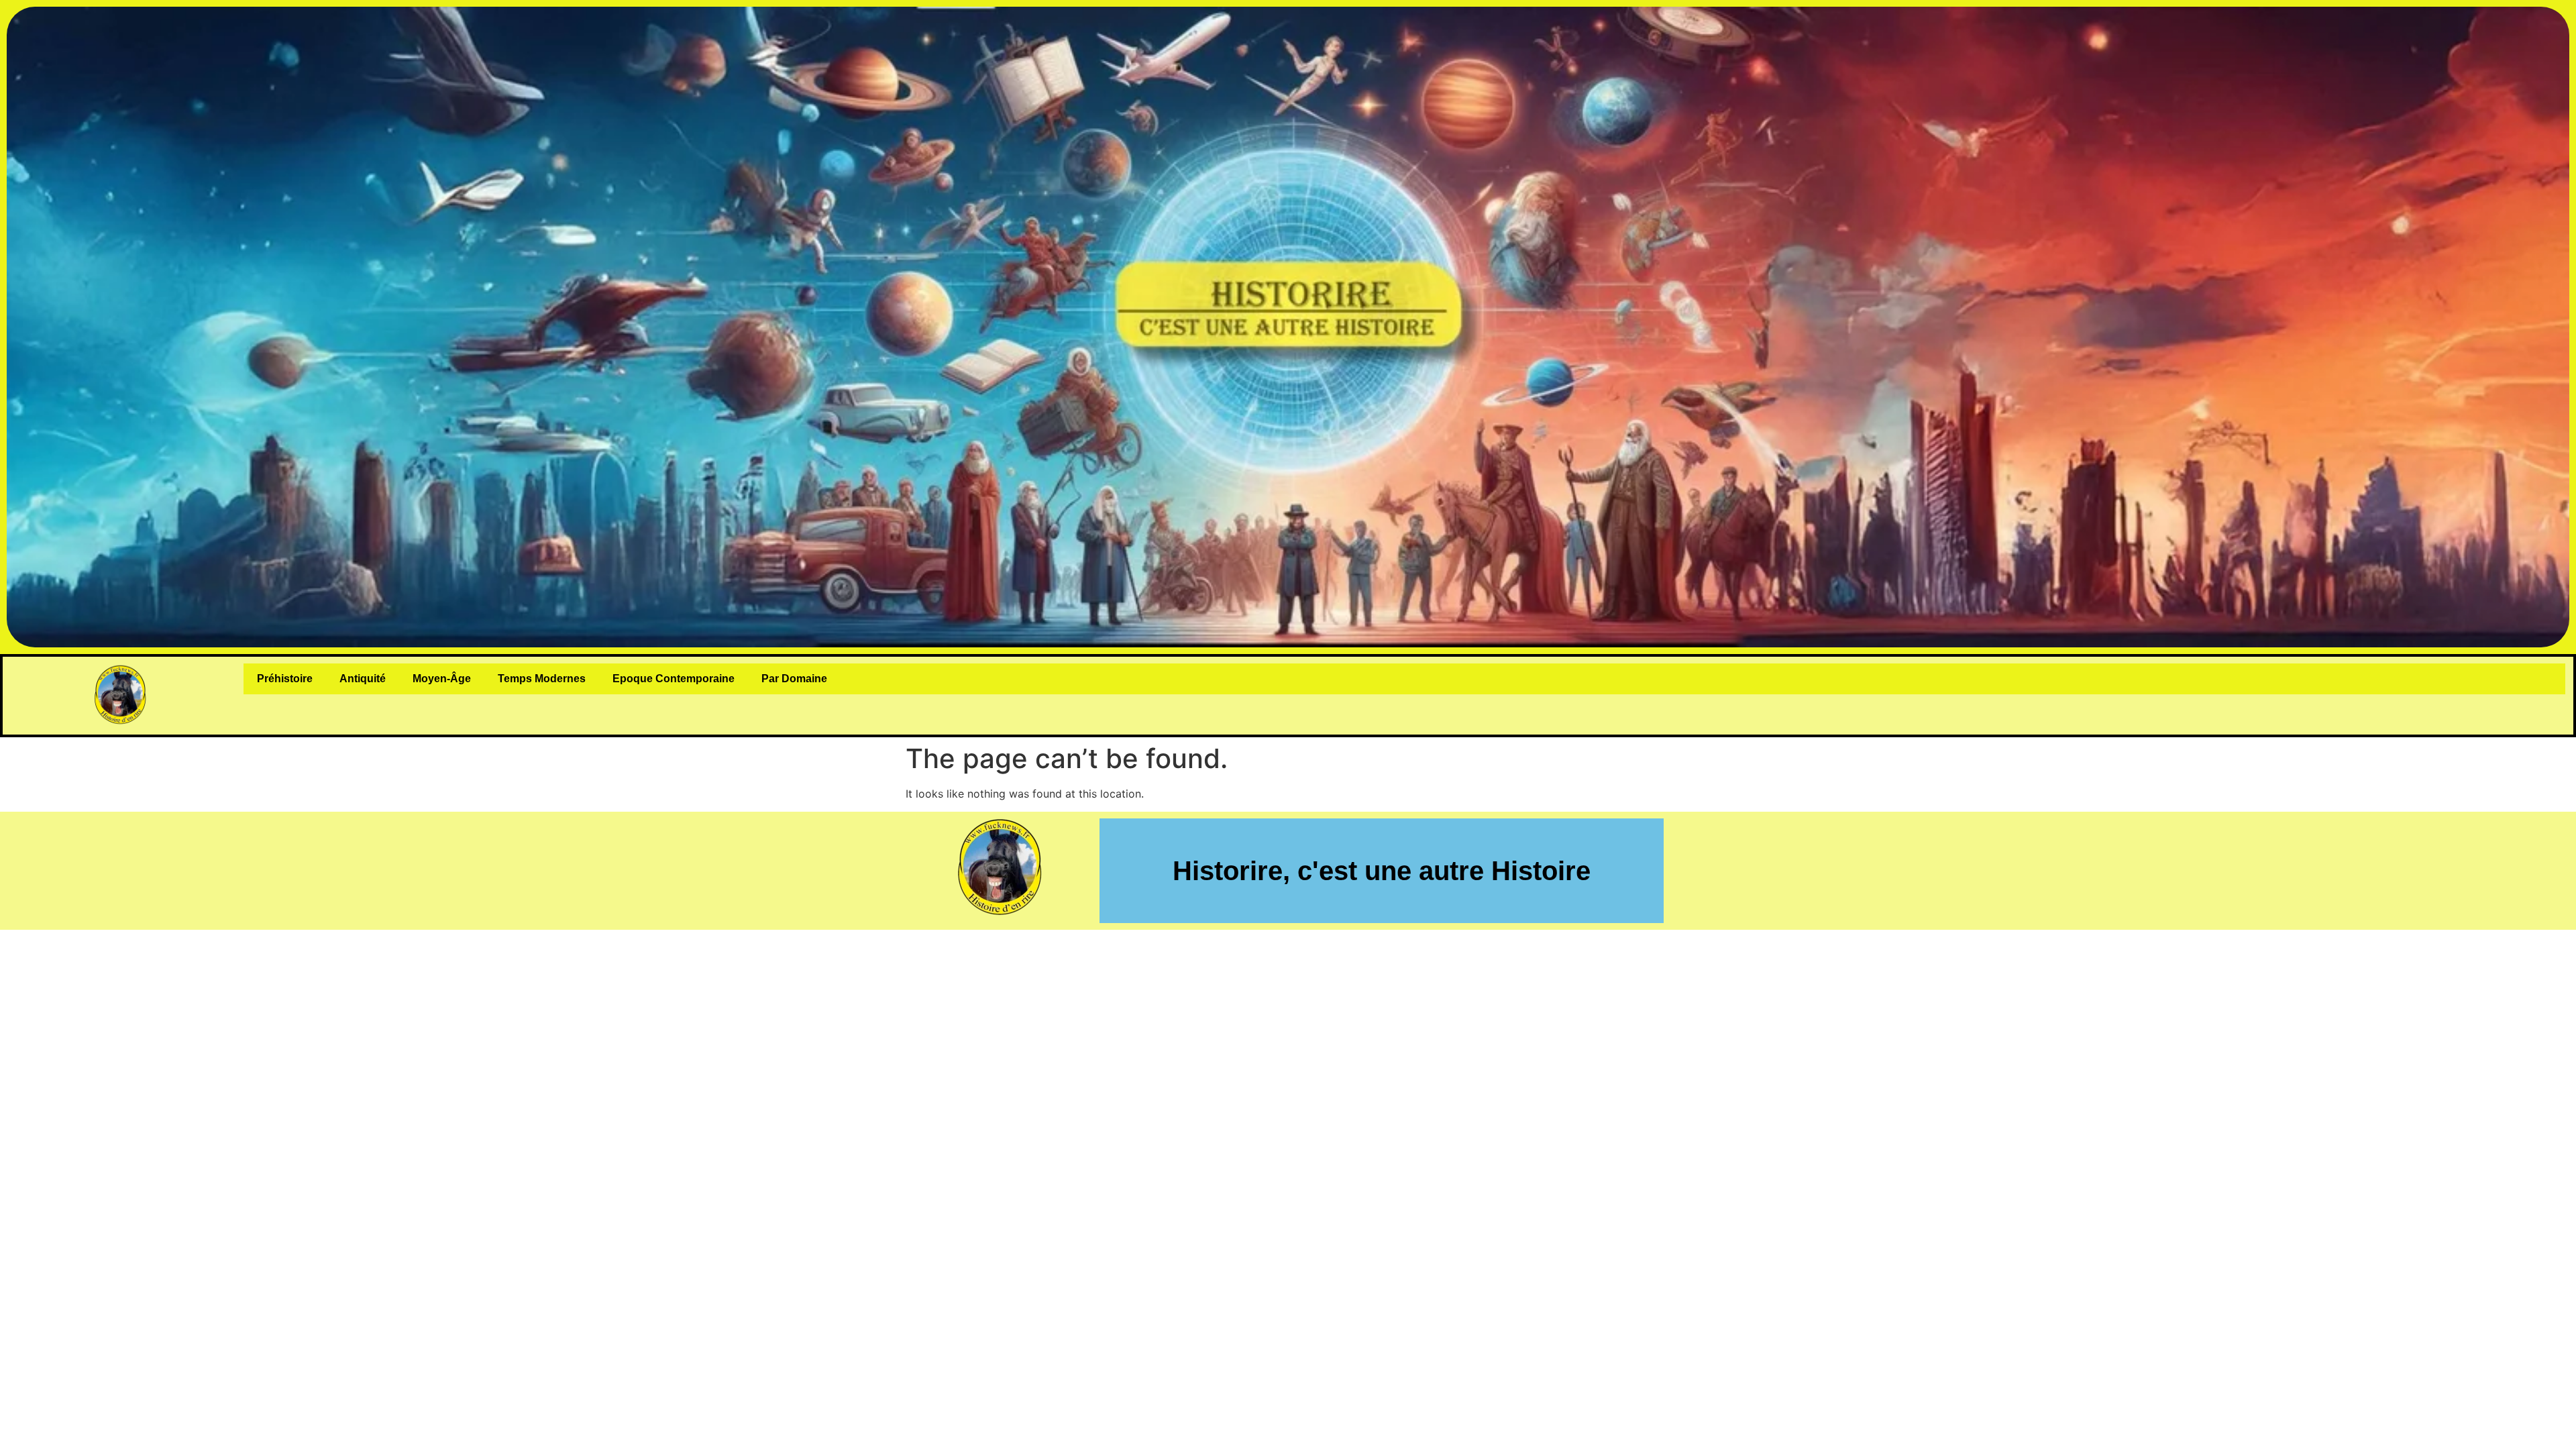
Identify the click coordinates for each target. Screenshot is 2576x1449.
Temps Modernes (542, 679)
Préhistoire (285, 679)
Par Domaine (794, 679)
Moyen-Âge (442, 679)
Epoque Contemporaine (674, 679)
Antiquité (363, 679)
